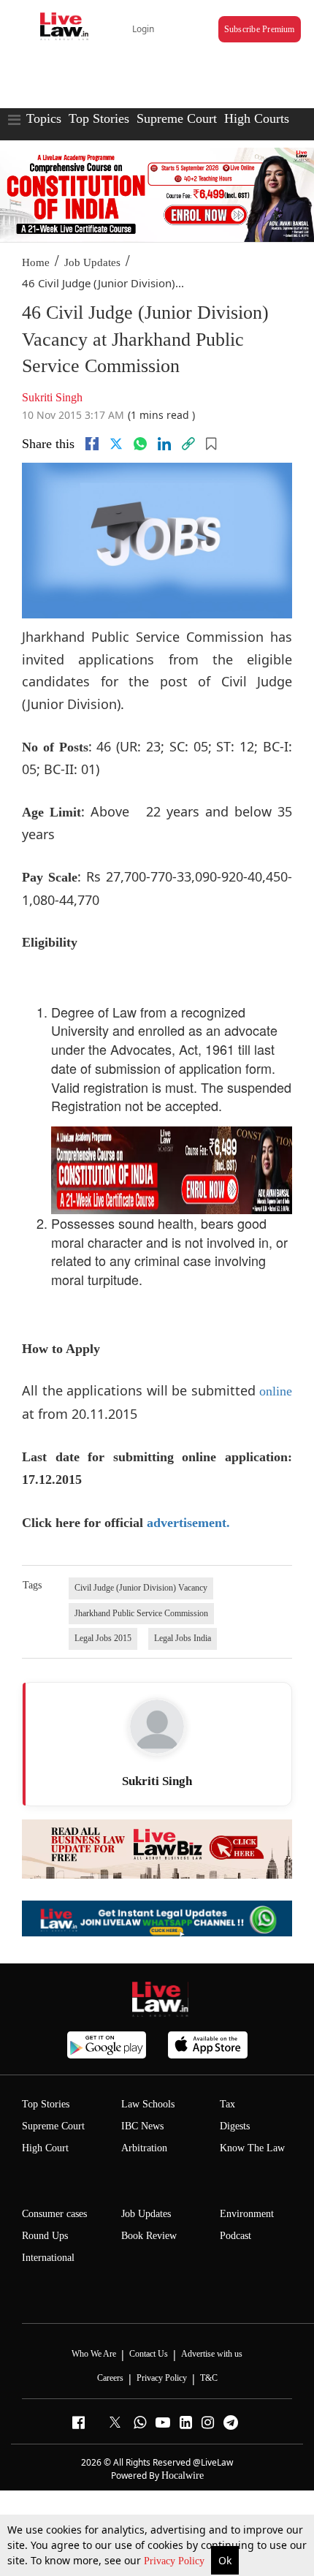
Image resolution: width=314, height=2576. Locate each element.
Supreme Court (177, 118)
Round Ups (45, 2236)
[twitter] (116, 444)
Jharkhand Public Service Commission (141, 1613)
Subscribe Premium (260, 29)
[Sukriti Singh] (157, 1727)
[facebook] (92, 444)
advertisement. (188, 1523)
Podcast (235, 2236)
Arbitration (144, 2148)
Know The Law (252, 2148)
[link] (188, 444)
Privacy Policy (176, 2561)
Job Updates (92, 262)
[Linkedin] (164, 444)
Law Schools (148, 2104)
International (48, 2258)
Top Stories (99, 118)
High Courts (257, 118)
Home (36, 262)
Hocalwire (183, 2475)
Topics (44, 118)
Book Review (149, 2236)
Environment (247, 2214)
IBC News (142, 2126)
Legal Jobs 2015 (103, 1638)
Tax (227, 2104)
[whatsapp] (140, 444)
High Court (45, 2148)
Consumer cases (54, 2214)
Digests (235, 2126)
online (276, 1391)
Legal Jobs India (183, 1638)
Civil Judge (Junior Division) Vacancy (141, 1588)
